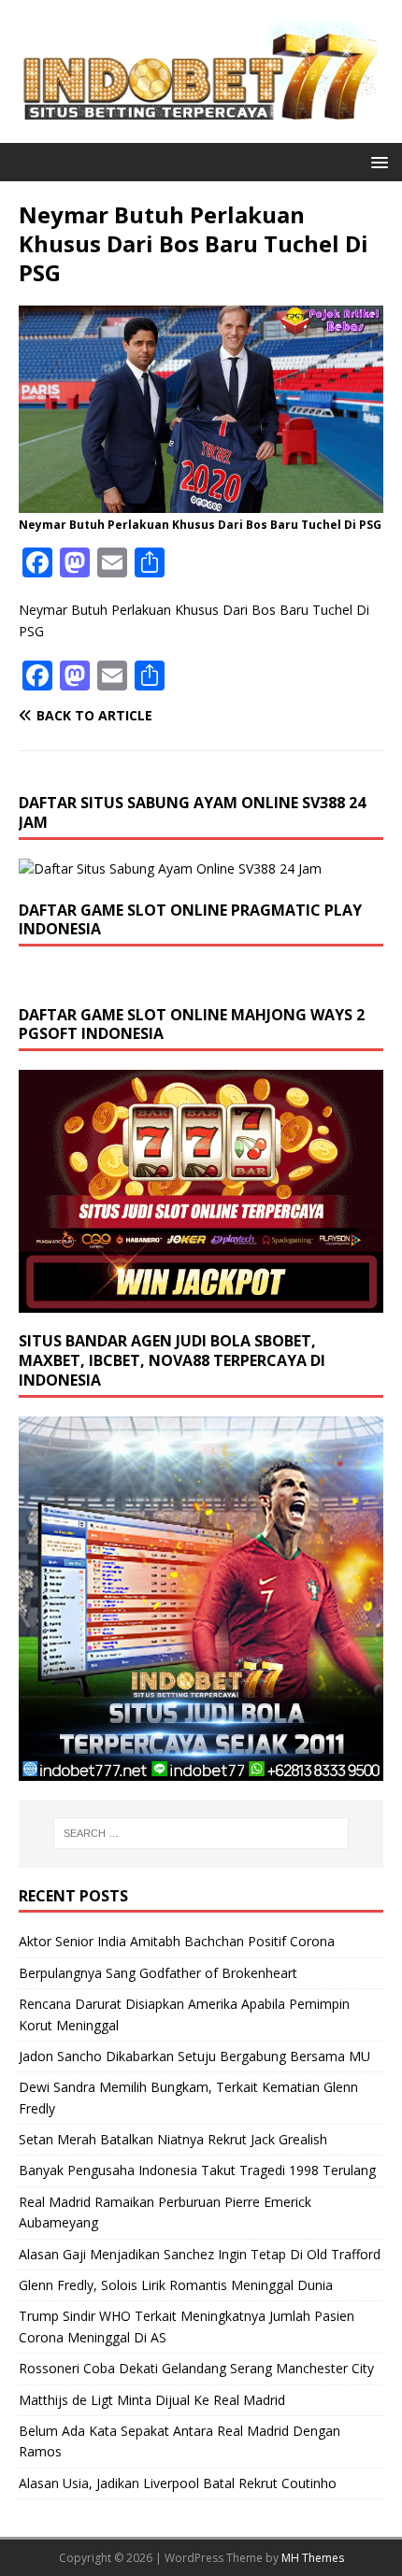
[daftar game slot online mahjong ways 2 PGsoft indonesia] (201, 1302)
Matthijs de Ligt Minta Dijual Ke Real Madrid (152, 2400)
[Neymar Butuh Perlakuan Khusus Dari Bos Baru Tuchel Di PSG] (201, 501)
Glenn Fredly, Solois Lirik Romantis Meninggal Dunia (176, 2285)
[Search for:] (201, 1833)
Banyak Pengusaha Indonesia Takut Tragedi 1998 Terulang (197, 2170)
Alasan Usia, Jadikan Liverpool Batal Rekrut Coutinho (178, 2483)
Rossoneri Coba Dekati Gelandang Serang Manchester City (196, 2368)
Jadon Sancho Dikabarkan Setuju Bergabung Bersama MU (194, 2056)
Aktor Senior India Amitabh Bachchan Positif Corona (177, 1941)
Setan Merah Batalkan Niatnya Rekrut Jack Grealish (173, 2139)
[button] (376, 161)
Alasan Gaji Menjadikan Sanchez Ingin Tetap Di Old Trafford (200, 2254)
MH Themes (313, 2558)
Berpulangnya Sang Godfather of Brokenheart (158, 1973)
